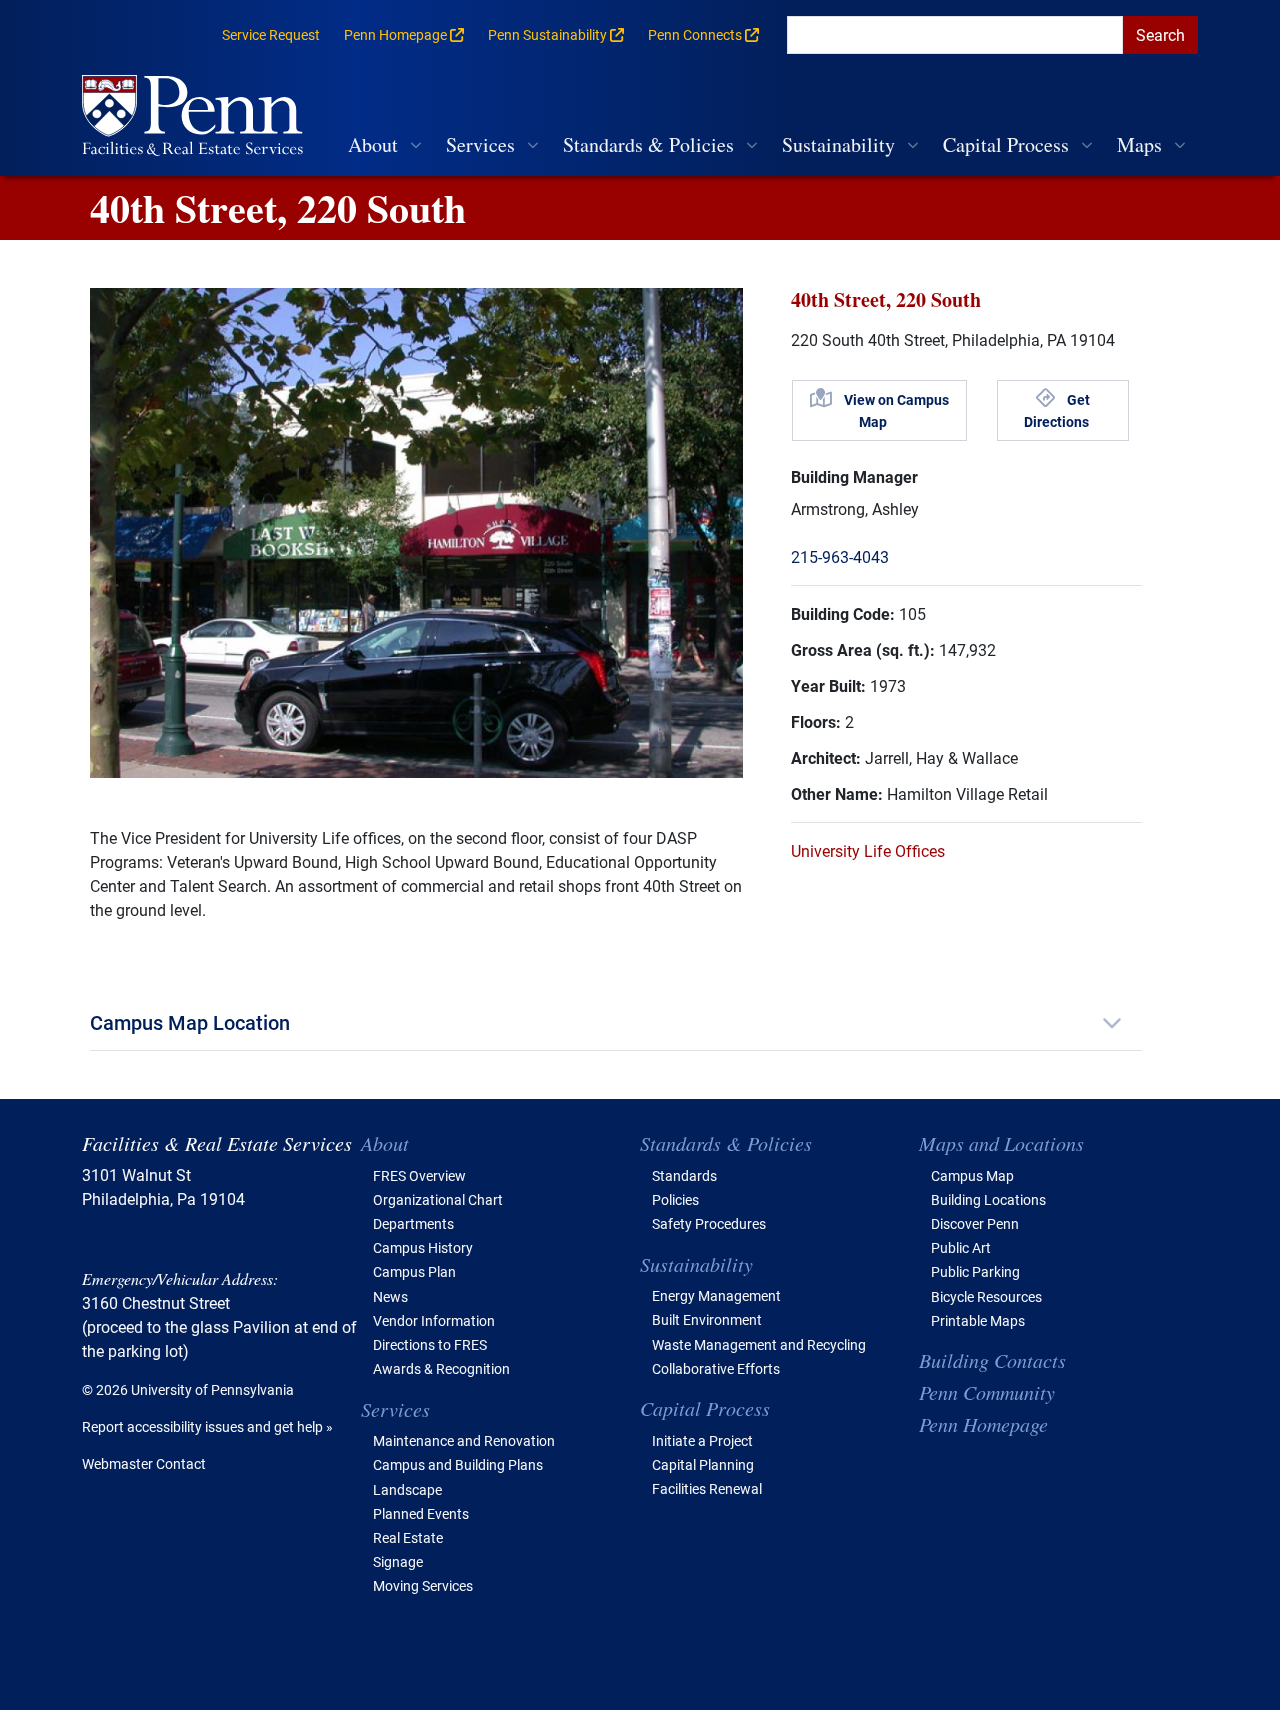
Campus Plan (414, 1271)
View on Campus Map (896, 410)
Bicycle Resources (986, 1296)
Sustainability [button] (838, 144)
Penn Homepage (983, 1424)
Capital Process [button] (1006, 144)
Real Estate (408, 1537)
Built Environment (707, 1319)
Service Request (271, 34)
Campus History (423, 1247)
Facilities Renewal (707, 1488)
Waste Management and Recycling (759, 1344)
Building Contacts (992, 1360)
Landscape (407, 1489)
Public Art (961, 1247)
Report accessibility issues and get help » (207, 1426)
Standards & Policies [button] (648, 144)
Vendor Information (434, 1320)
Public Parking (975, 1271)
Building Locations (988, 1199)
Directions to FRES (430, 1344)
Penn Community (987, 1392)
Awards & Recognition (441, 1368)
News (390, 1296)
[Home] (200, 117)
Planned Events (421, 1513)
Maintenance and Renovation (464, 1440)
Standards (684, 1175)
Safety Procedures (709, 1223)
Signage (398, 1561)
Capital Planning (703, 1464)
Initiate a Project (702, 1440)
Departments (413, 1223)
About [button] (373, 144)
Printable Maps (978, 1320)
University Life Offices (868, 850)
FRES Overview (419, 1175)
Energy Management (716, 1295)
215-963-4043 (840, 556)
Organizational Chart (438, 1199)
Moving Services (423, 1585)
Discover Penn (975, 1223)
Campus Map (972, 1175)
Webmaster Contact (144, 1463)
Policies (675, 1199)
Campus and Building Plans (458, 1464)
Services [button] (480, 144)
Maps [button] (1139, 144)
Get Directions (1057, 410)
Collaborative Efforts (716, 1368)
